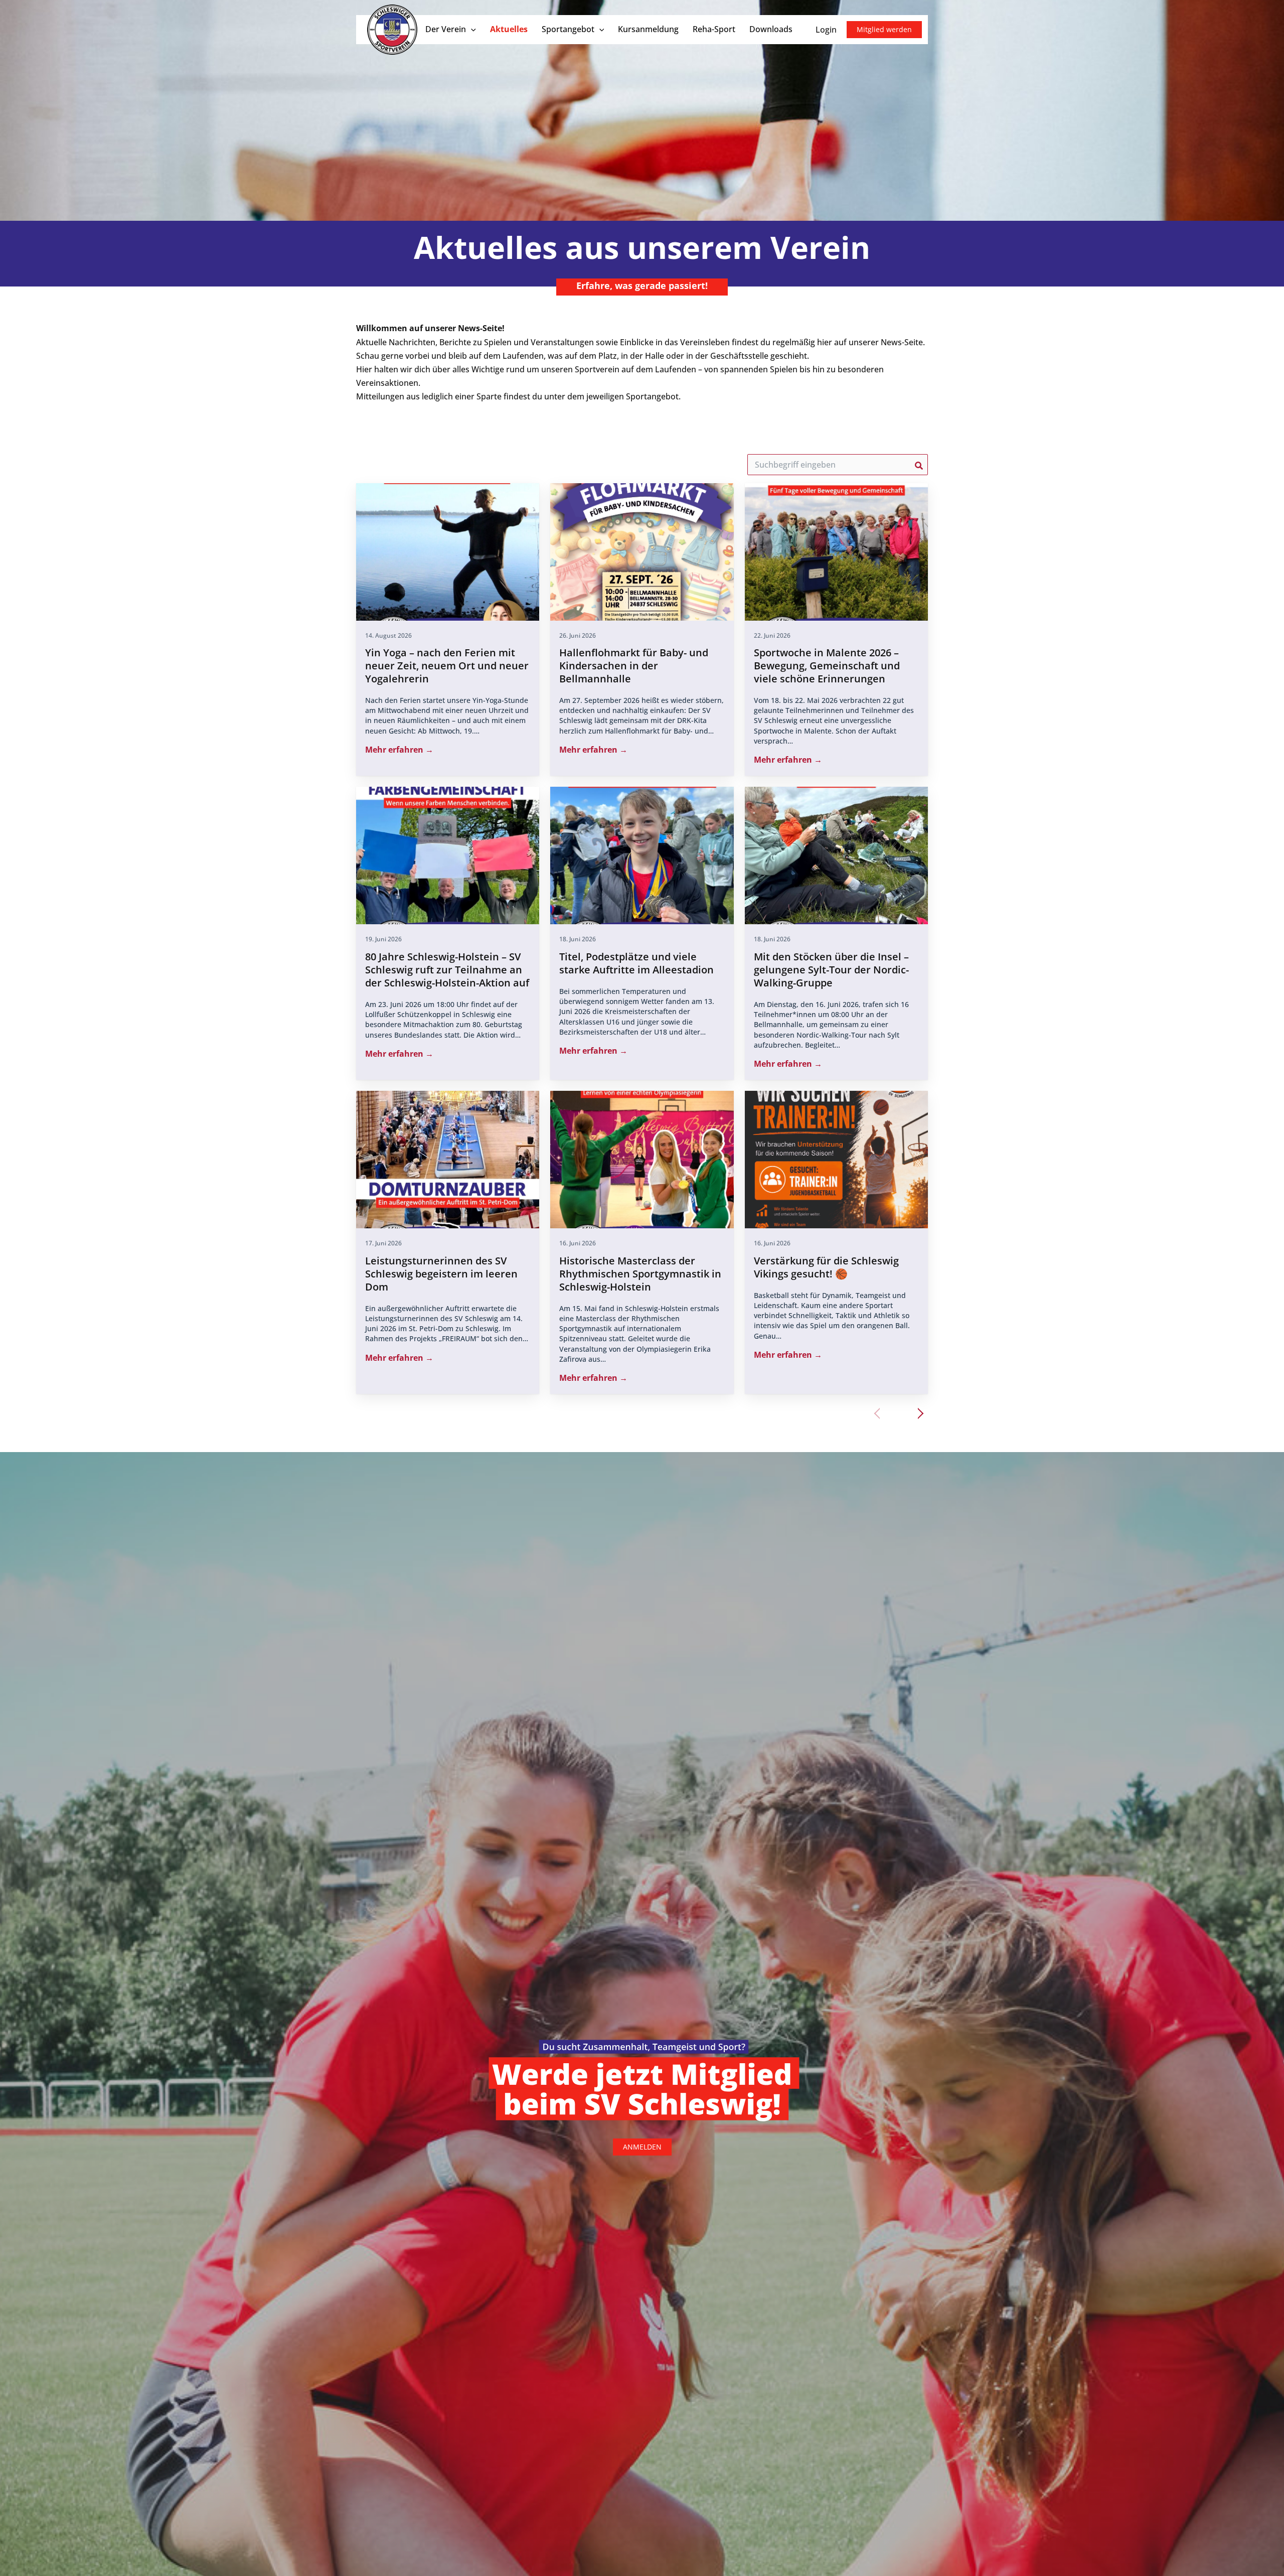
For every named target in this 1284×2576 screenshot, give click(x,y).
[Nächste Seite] (918, 1413)
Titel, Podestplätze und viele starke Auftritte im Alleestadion (636, 963)
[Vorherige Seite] (880, 1413)
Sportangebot (568, 29)
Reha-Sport (714, 29)
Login (826, 30)
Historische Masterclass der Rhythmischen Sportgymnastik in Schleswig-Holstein (640, 1274)
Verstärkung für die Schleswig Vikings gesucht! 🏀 (826, 1267)
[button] (471, 29)
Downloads (771, 29)
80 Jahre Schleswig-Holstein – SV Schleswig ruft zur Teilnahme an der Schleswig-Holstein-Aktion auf (447, 970)
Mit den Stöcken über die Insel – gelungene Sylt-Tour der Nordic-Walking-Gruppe (831, 970)
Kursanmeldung (648, 29)
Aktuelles (509, 29)
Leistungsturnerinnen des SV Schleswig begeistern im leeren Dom (441, 1274)
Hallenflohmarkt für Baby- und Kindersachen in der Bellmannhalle (634, 666)
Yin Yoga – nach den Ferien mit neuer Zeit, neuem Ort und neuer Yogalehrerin (447, 666)
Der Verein (446, 29)
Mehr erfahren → (399, 750)
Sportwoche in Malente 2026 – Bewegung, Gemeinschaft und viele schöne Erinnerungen (827, 666)
